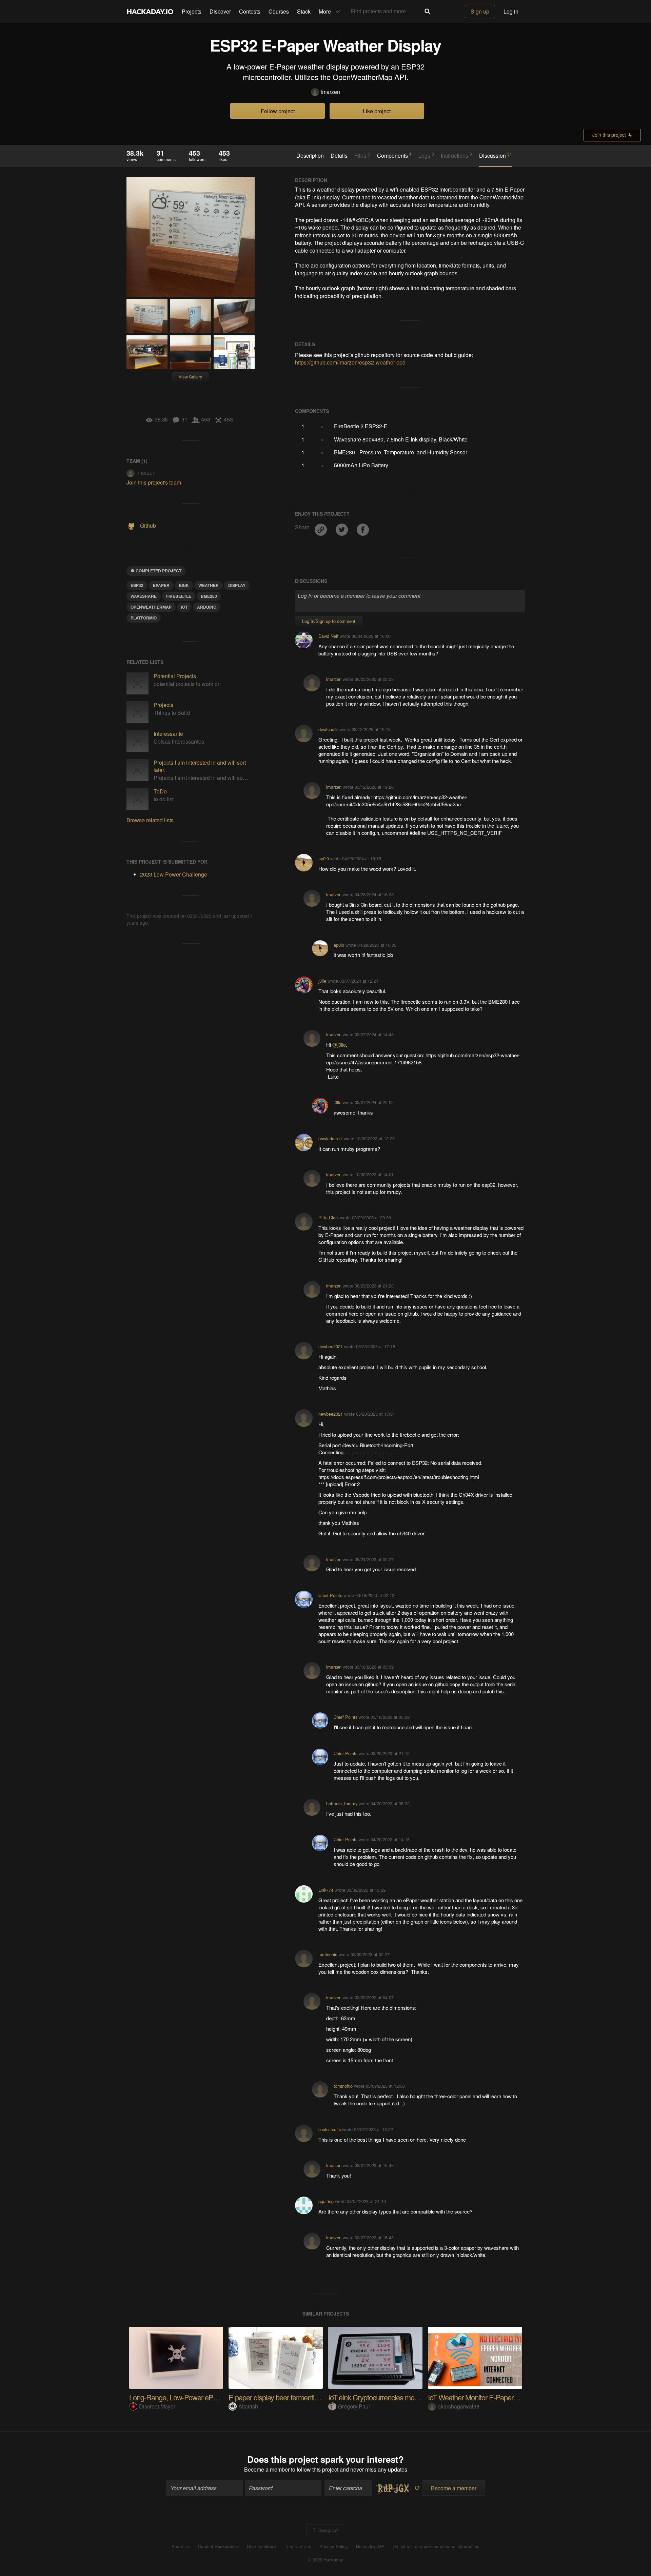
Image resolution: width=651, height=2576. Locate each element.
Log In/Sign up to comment (329, 621)
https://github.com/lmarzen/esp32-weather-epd (350, 362)
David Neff (328, 636)
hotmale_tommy (342, 1803)
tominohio (328, 1954)
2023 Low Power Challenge (174, 874)
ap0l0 (324, 858)
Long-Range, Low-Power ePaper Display (189, 2397)
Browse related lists (150, 820)
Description (310, 156)
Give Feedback (262, 2546)
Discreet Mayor (157, 2406)
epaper (161, 585)
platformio (144, 618)
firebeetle (179, 596)
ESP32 (137, 585)
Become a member (267, 2469)
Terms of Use (298, 2546)
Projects (192, 11)
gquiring (326, 2201)
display (237, 585)
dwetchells (328, 729)
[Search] (428, 12)
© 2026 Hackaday (325, 2560)
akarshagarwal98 (459, 2406)
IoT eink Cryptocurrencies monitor (378, 2397)
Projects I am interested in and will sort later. (200, 766)
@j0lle (339, 1045)
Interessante (168, 734)
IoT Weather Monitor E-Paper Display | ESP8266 (499, 2397)
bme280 (209, 596)
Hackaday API (370, 2546)
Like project (377, 111)
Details (339, 156)
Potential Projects (175, 676)
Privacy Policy (334, 2546)
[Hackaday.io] (150, 12)
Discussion (496, 155)
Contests (250, 11)
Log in (511, 11)
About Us (181, 2546)
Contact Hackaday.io (218, 2546)
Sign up (480, 11)
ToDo (160, 791)
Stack (304, 11)
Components (394, 155)
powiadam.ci (330, 1138)
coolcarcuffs (330, 2129)
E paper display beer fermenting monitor (287, 2397)
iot (184, 607)
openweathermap (151, 607)
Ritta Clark (329, 1217)
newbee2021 (331, 1346)
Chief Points (330, 1595)
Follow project (278, 111)
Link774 (326, 1890)
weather (209, 585)
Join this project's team (154, 482)
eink (184, 585)
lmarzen (330, 92)
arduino (207, 607)
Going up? (328, 2530)
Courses (279, 11)
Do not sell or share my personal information (436, 2546)
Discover (220, 11)
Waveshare (144, 596)
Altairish (248, 2406)
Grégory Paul (354, 2406)
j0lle (322, 981)
